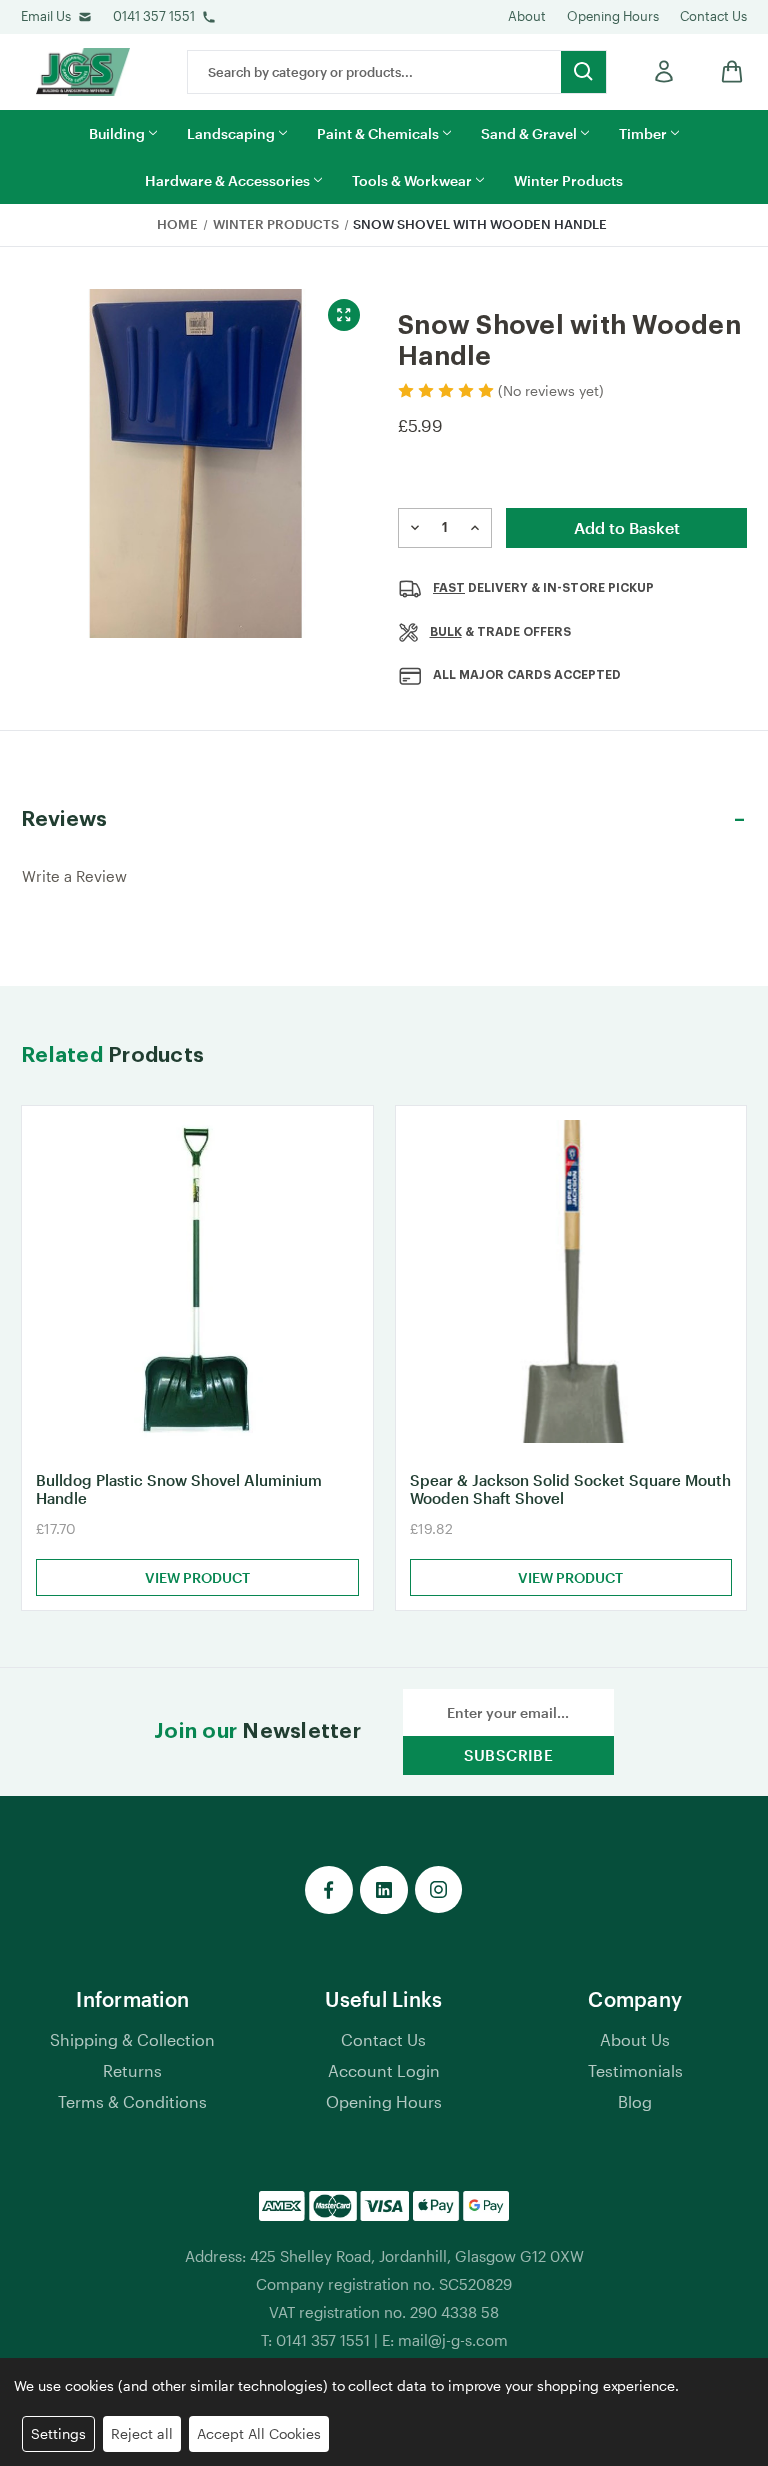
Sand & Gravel (529, 133)
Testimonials (635, 2070)
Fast (449, 588)
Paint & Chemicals (378, 133)
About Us (635, 2039)
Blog (635, 2101)
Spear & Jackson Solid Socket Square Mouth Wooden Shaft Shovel (570, 1489)
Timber (643, 133)
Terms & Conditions (132, 2101)
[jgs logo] (83, 72)
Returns (132, 2070)
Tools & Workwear (412, 180)
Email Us (46, 16)
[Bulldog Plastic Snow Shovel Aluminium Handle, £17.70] (197, 1281)
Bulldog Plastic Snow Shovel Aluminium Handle (179, 1489)
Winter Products (568, 180)
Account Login (384, 2070)
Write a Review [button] (74, 876)
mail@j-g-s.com (453, 2340)
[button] (384, 820)
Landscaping (231, 133)
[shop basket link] (727, 71)
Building (117, 133)
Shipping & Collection (132, 2039)
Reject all (142, 2433)
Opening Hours (613, 16)
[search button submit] (583, 72)
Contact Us (713, 16)
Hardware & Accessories (227, 180)
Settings (58, 2433)
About (527, 16)
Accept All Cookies (259, 2433)
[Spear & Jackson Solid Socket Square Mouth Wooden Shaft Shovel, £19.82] (571, 1281)
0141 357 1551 (154, 16)
